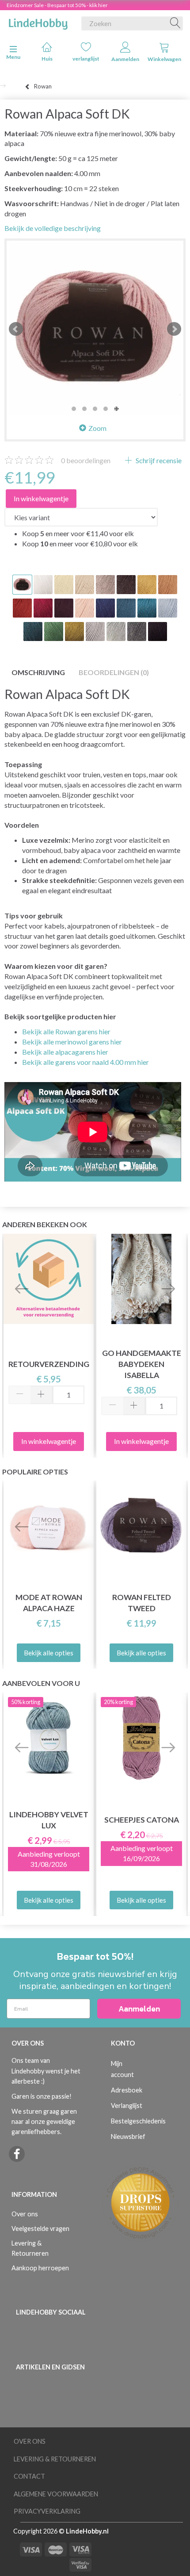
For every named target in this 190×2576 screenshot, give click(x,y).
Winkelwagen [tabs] (164, 59)
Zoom (97, 428)
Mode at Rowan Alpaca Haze (49, 1603)
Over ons (25, 2214)
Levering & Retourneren (30, 2248)
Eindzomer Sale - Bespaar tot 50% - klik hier (57, 5)
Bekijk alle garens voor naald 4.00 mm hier (85, 1062)
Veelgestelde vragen (40, 2229)
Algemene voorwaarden (56, 2494)
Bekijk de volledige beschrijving (53, 228)
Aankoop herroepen (40, 2268)
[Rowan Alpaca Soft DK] (95, 329)
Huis (47, 59)
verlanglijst (86, 59)
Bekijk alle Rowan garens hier (66, 1031)
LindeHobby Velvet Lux (49, 1820)
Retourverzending (49, 1364)
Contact (29, 2476)
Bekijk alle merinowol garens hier (72, 1042)
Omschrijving (38, 672)
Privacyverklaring (47, 2511)
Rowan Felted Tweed (142, 1603)
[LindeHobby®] (38, 22)
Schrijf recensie (158, 460)
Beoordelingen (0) (114, 672)
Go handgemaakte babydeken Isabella (142, 1364)
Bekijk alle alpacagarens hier (65, 1052)
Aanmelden (125, 59)
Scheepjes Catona (142, 1820)
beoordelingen (86, 460)
